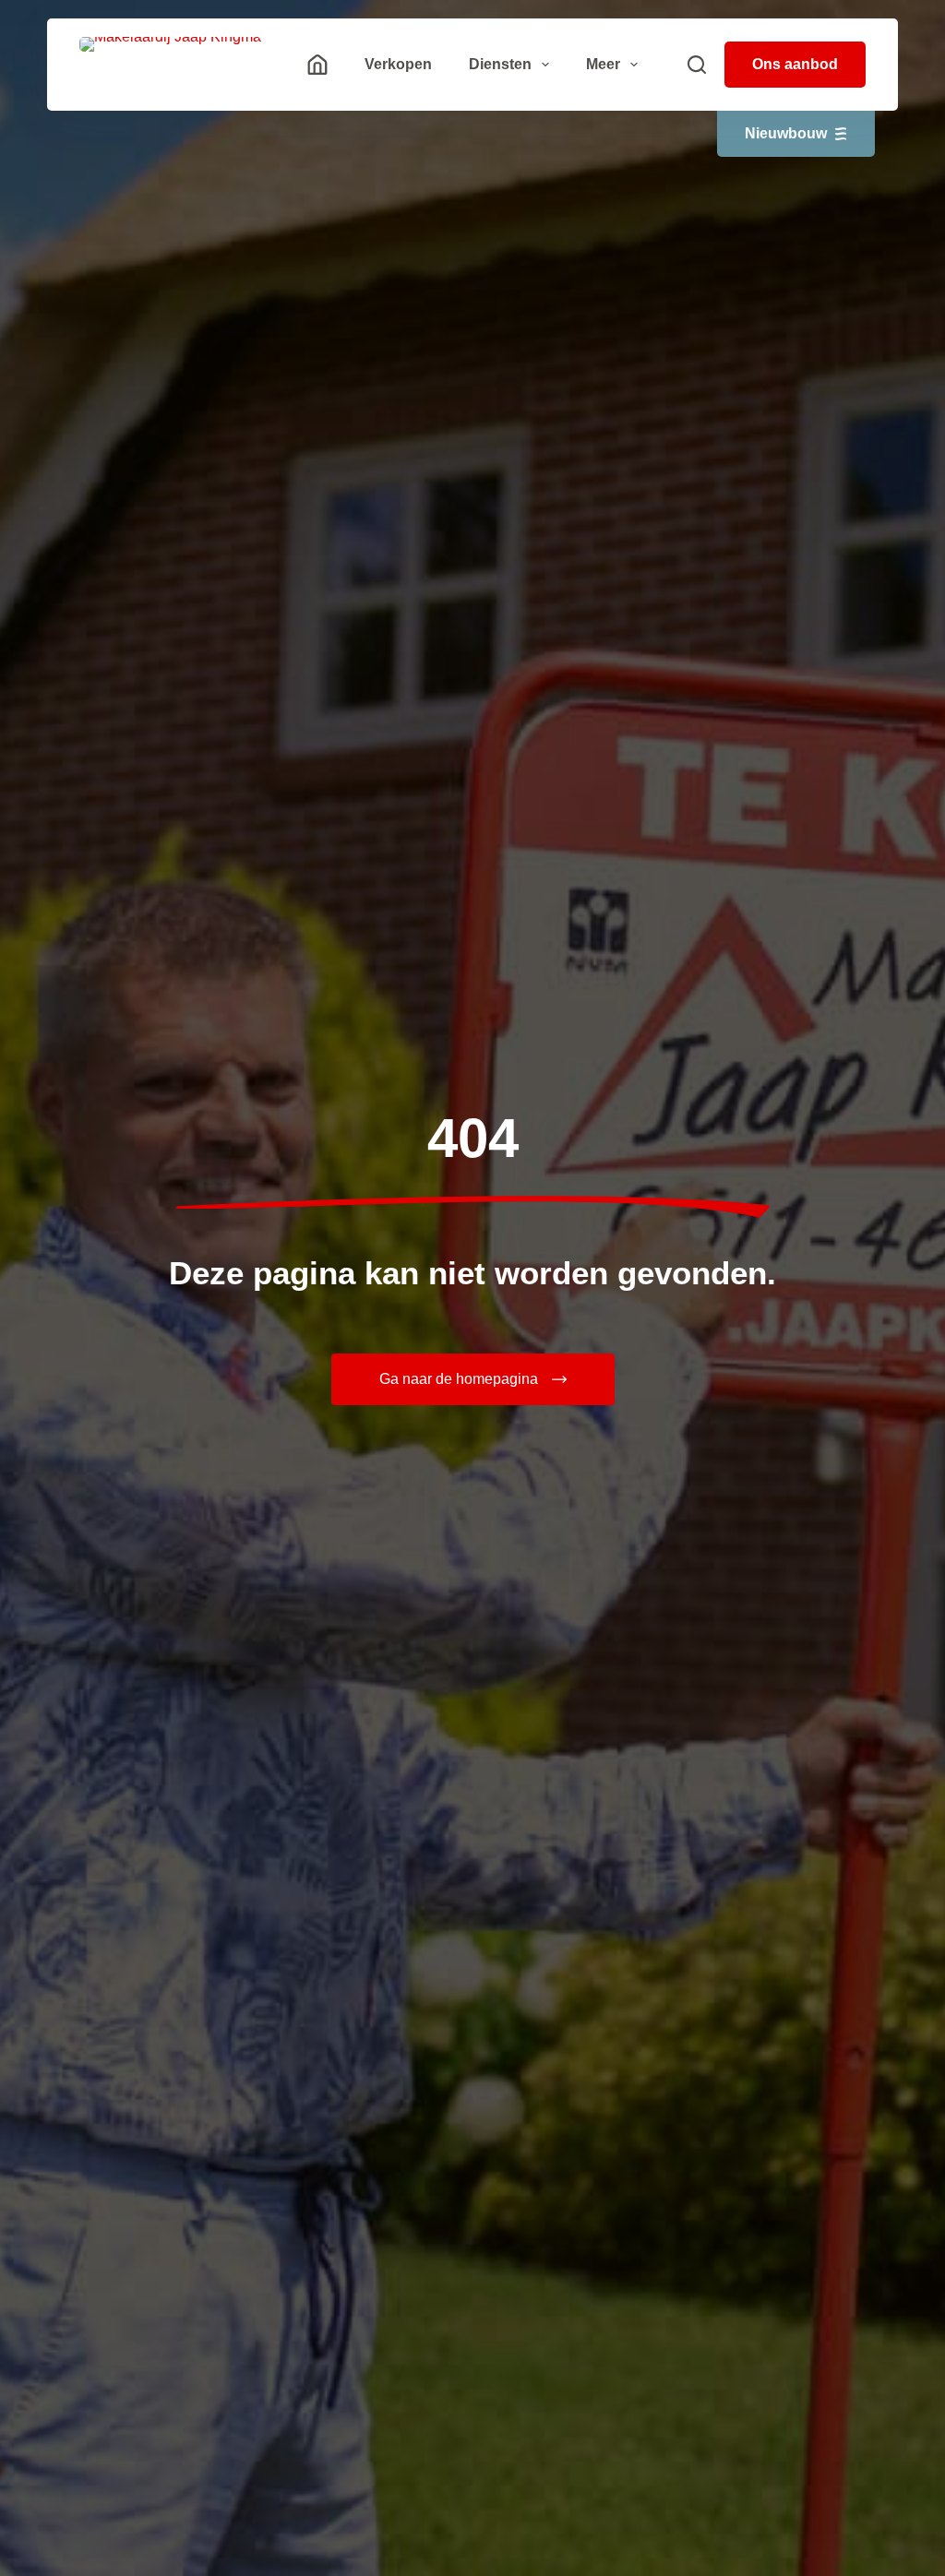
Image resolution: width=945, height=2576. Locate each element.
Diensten (500, 64)
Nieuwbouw (786, 133)
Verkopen (398, 64)
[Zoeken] (697, 65)
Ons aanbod (795, 64)
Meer (603, 64)
